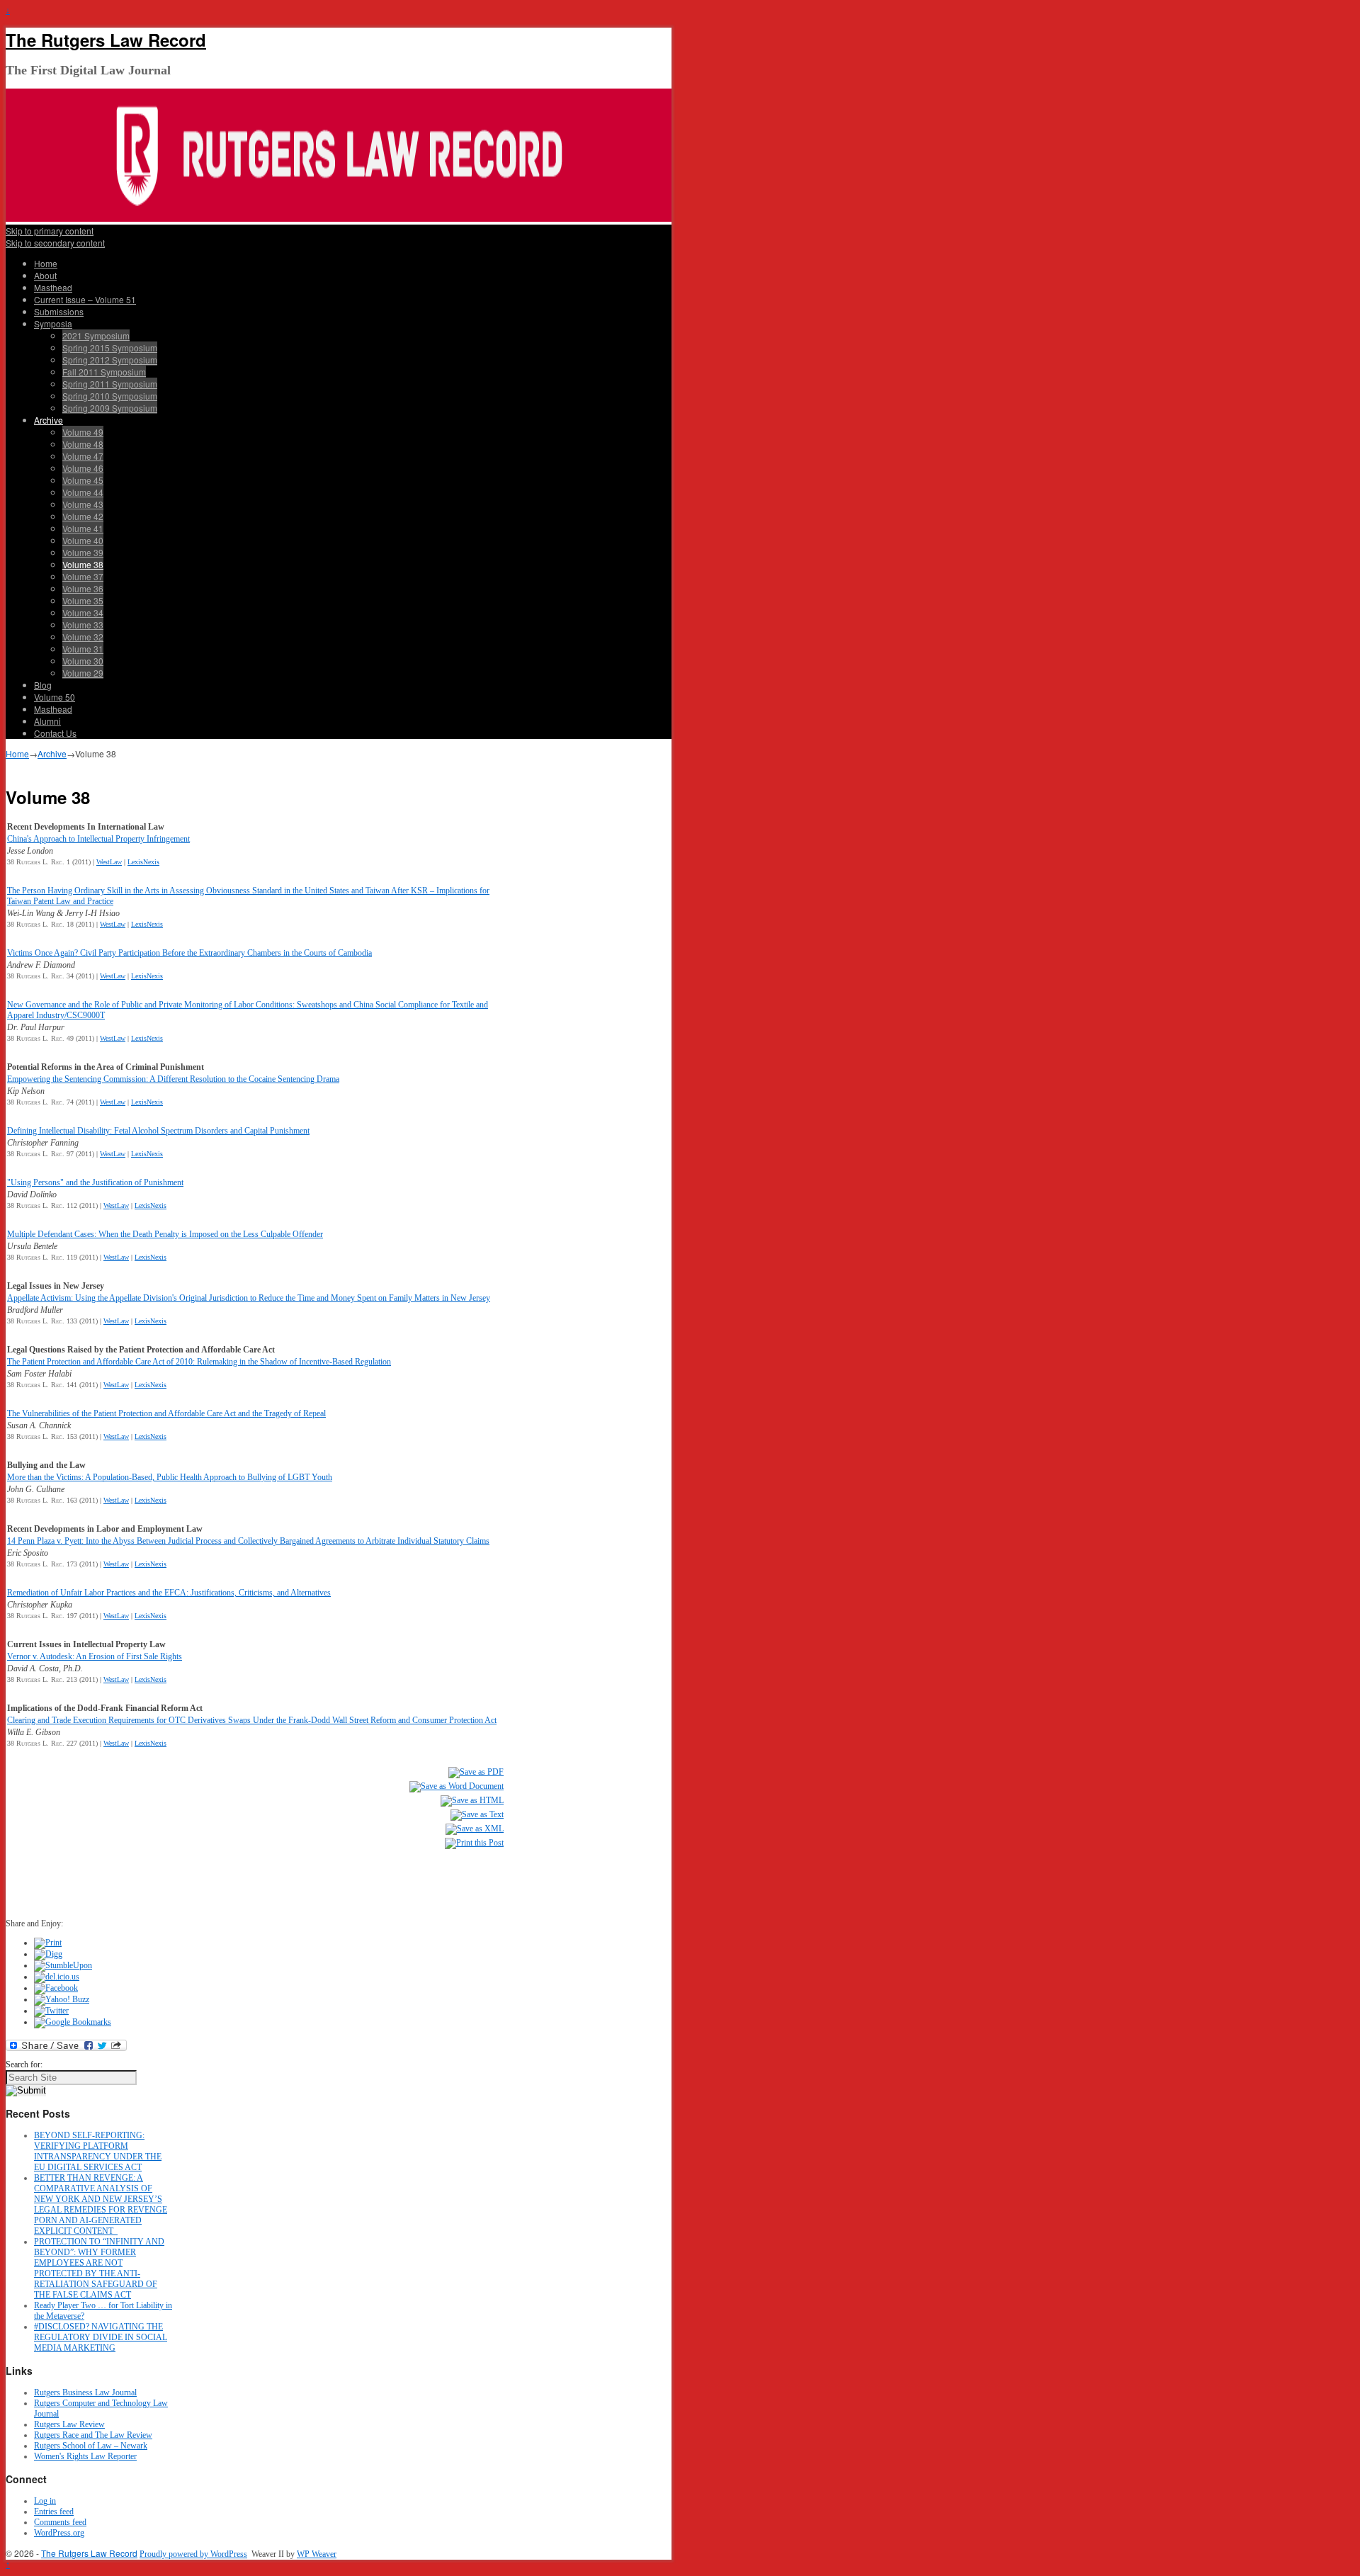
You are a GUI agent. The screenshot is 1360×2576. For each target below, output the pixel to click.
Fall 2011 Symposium (104, 372)
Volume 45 (83, 480)
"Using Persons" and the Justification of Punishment (95, 1182)
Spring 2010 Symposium (110, 396)
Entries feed (54, 2512)
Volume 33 (83, 625)
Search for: (24, 2064)
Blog (43, 685)
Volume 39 (83, 552)
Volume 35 (83, 600)
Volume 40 (83, 540)
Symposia (53, 323)
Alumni (47, 721)
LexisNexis (143, 862)
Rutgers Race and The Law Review (93, 2435)
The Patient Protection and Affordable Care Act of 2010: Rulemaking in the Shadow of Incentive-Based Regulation (199, 1362)
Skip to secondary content (55, 243)
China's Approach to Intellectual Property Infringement (98, 839)
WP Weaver (317, 2554)
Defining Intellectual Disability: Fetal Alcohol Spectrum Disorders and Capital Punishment (158, 1131)
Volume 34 (83, 612)
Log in (45, 2501)
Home (46, 263)
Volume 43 (83, 504)
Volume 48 (83, 444)
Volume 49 (83, 432)
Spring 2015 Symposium (110, 348)
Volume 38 (83, 564)
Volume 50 (55, 697)
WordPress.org (59, 2533)
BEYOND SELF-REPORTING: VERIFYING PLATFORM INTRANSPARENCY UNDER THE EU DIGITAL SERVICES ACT (98, 2151)
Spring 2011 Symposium (110, 384)
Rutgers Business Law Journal (85, 2393)
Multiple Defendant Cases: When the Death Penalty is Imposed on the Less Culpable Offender (165, 1234)
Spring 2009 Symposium (110, 408)
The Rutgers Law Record (106, 40)
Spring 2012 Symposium (110, 360)
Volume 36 (83, 588)
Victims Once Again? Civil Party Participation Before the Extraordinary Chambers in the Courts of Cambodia (189, 953)
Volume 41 (83, 528)
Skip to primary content (50, 231)
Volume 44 (83, 492)
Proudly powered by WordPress (193, 2554)
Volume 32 (83, 637)
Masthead (53, 287)
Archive (49, 420)
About (45, 275)
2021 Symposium (96, 335)
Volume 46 (83, 468)
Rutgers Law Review (69, 2424)
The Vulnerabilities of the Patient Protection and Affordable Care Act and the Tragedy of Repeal (166, 1413)
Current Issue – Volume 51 (85, 299)
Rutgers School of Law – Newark (91, 2446)
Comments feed (60, 2522)
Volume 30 (83, 661)
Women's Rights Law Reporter (85, 2456)
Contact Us (55, 733)
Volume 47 (83, 456)
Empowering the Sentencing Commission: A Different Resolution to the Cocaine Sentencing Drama (173, 1079)
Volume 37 (83, 576)
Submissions (59, 311)
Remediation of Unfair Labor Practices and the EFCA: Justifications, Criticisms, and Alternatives (169, 1593)
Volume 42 (83, 516)
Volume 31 (83, 649)
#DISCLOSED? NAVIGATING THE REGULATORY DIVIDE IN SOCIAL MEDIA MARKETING (101, 2337)
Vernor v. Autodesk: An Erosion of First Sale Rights (95, 1656)
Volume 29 (83, 673)
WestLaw (109, 862)
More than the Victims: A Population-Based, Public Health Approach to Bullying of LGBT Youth (170, 1477)
